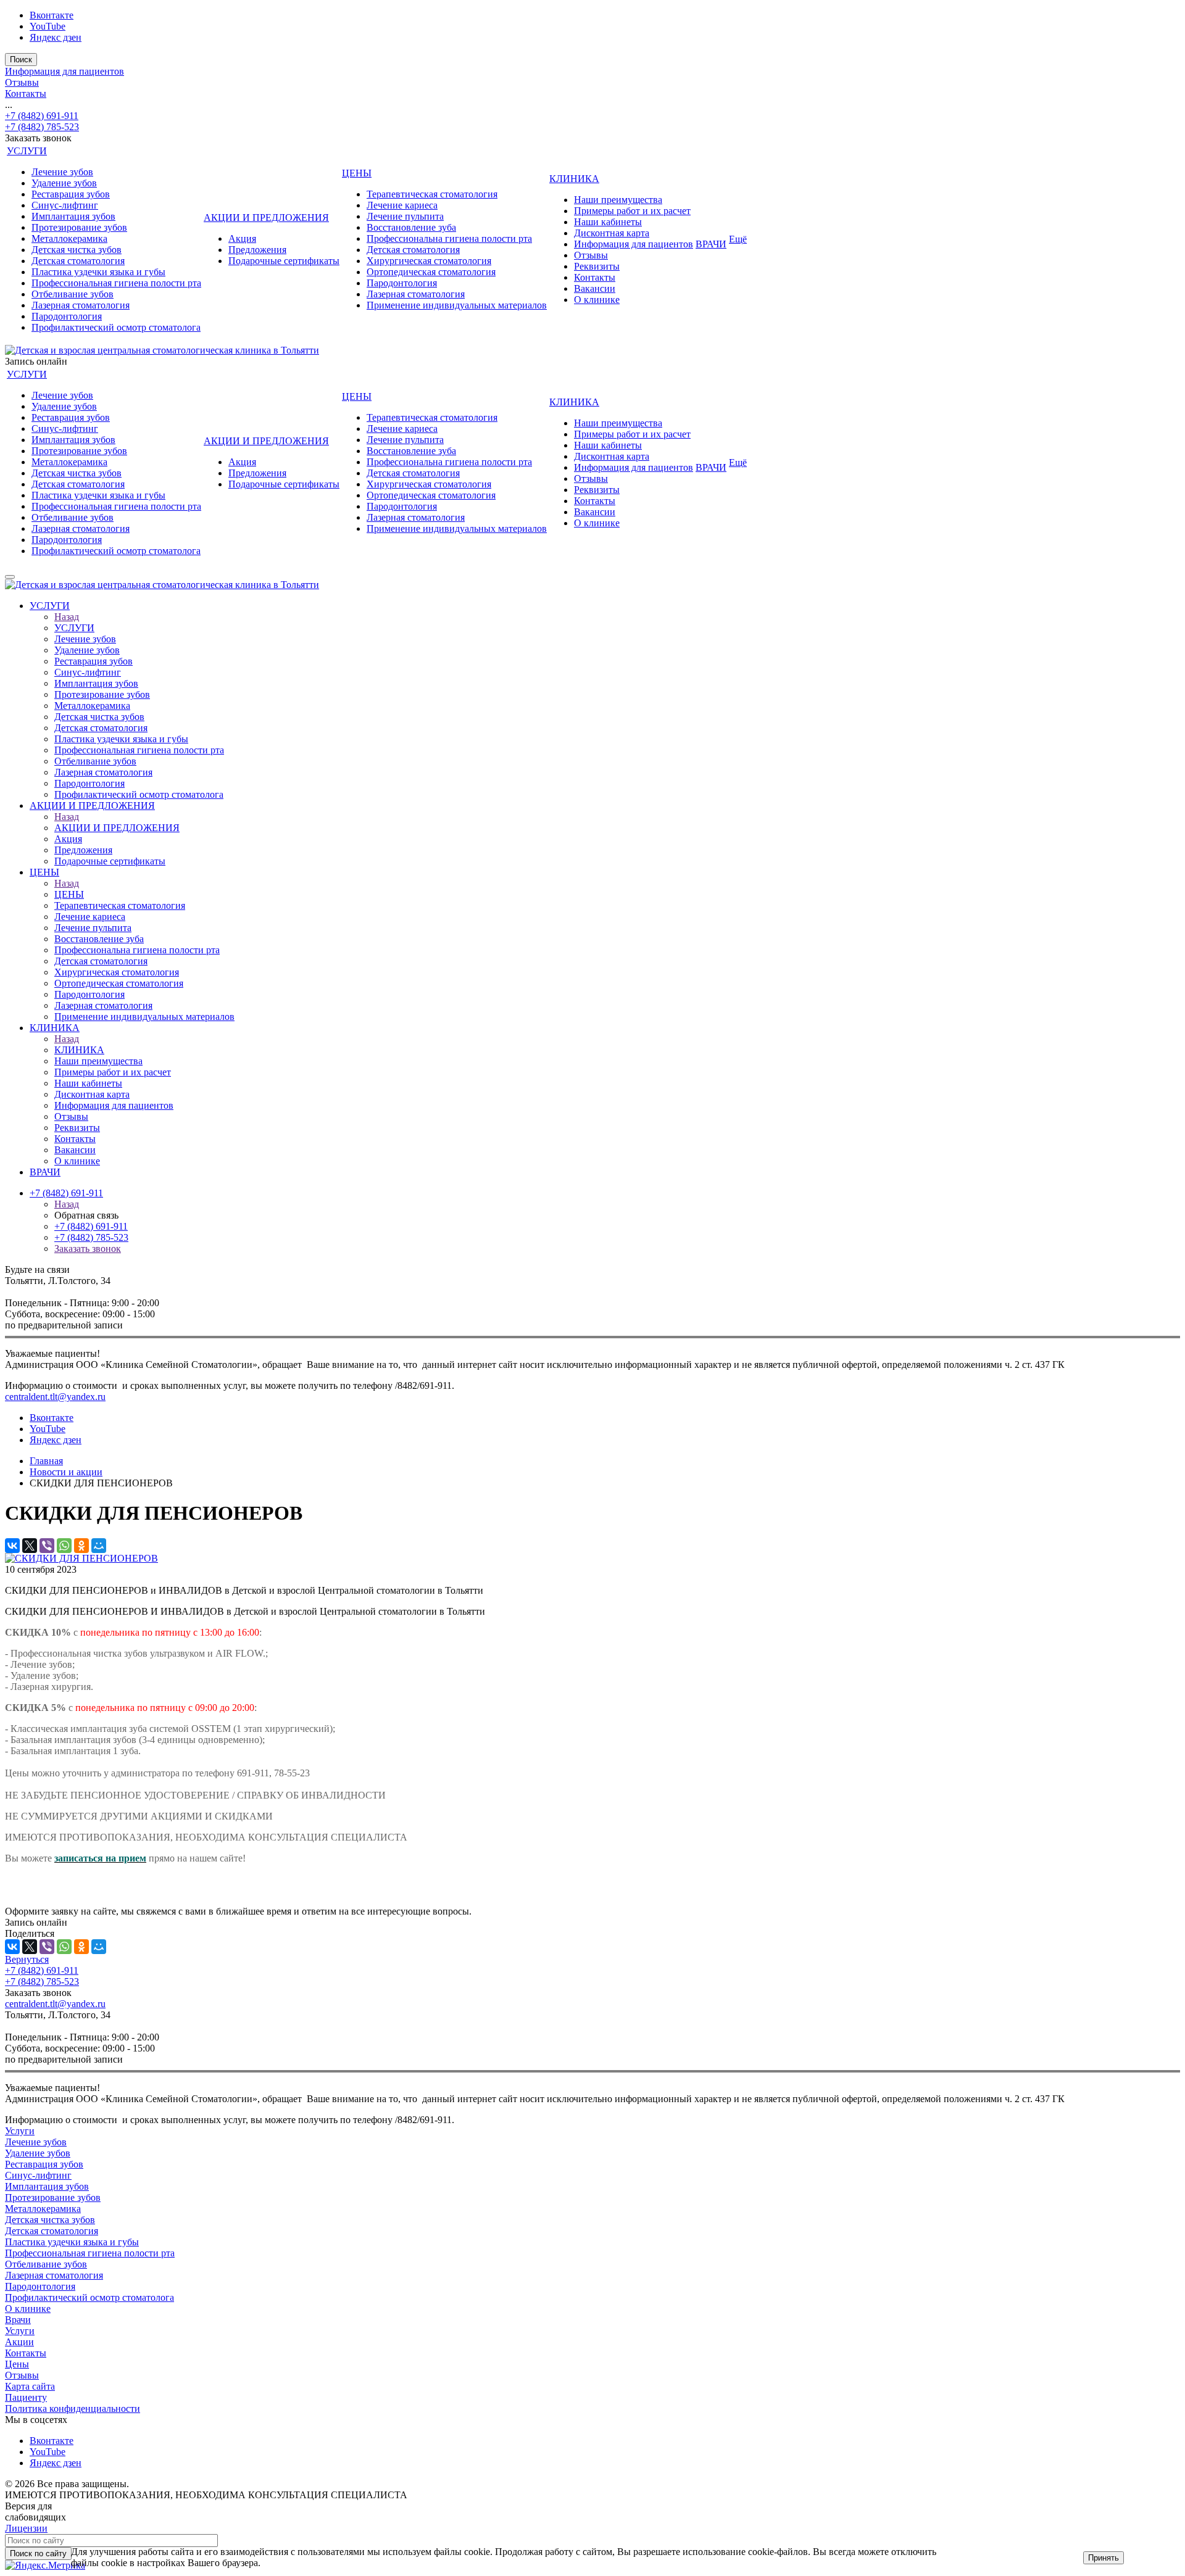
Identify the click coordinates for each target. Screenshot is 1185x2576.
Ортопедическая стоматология (431, 272)
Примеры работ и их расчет (632, 211)
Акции (19, 2342)
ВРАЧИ (711, 244)
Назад (67, 617)
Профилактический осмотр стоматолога (116, 327)
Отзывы (22, 82)
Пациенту (26, 2397)
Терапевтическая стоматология (432, 194)
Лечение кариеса (402, 205)
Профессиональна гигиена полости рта (449, 238)
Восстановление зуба (411, 227)
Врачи (18, 2320)
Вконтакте (52, 15)
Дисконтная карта (612, 233)
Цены (17, 2364)
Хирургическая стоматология (429, 261)
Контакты (26, 93)
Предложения (257, 250)
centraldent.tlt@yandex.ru (55, 1397)
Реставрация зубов (71, 194)
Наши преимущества (618, 200)
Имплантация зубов (73, 216)
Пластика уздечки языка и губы (98, 272)
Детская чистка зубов (77, 250)
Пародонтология (67, 316)
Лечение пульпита (405, 216)
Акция (242, 238)
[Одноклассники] (81, 1546)
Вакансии (595, 288)
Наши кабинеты (608, 222)
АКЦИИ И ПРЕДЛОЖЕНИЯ (266, 217)
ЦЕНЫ (357, 173)
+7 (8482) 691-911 (42, 116)
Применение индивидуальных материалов (457, 305)
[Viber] (47, 1546)
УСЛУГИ (27, 151)
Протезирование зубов (79, 227)
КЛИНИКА (574, 179)
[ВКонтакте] (12, 1546)
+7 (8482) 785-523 (42, 127)
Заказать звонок (88, 1249)
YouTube (48, 26)
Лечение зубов (62, 172)
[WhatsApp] (64, 1546)
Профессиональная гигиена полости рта (116, 283)
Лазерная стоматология (81, 305)
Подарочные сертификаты (284, 261)
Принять (1104, 2558)
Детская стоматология (78, 261)
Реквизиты (597, 266)
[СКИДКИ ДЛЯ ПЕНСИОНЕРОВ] (81, 1558)
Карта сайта (30, 2386)
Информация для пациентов (64, 71)
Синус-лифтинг (65, 205)
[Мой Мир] (99, 1546)
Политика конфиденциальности (73, 2408)
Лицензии (26, 2528)
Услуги (20, 2131)
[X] (30, 1546)
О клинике (597, 300)
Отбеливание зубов (73, 294)
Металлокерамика (69, 238)
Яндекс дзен (56, 37)
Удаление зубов (64, 183)
